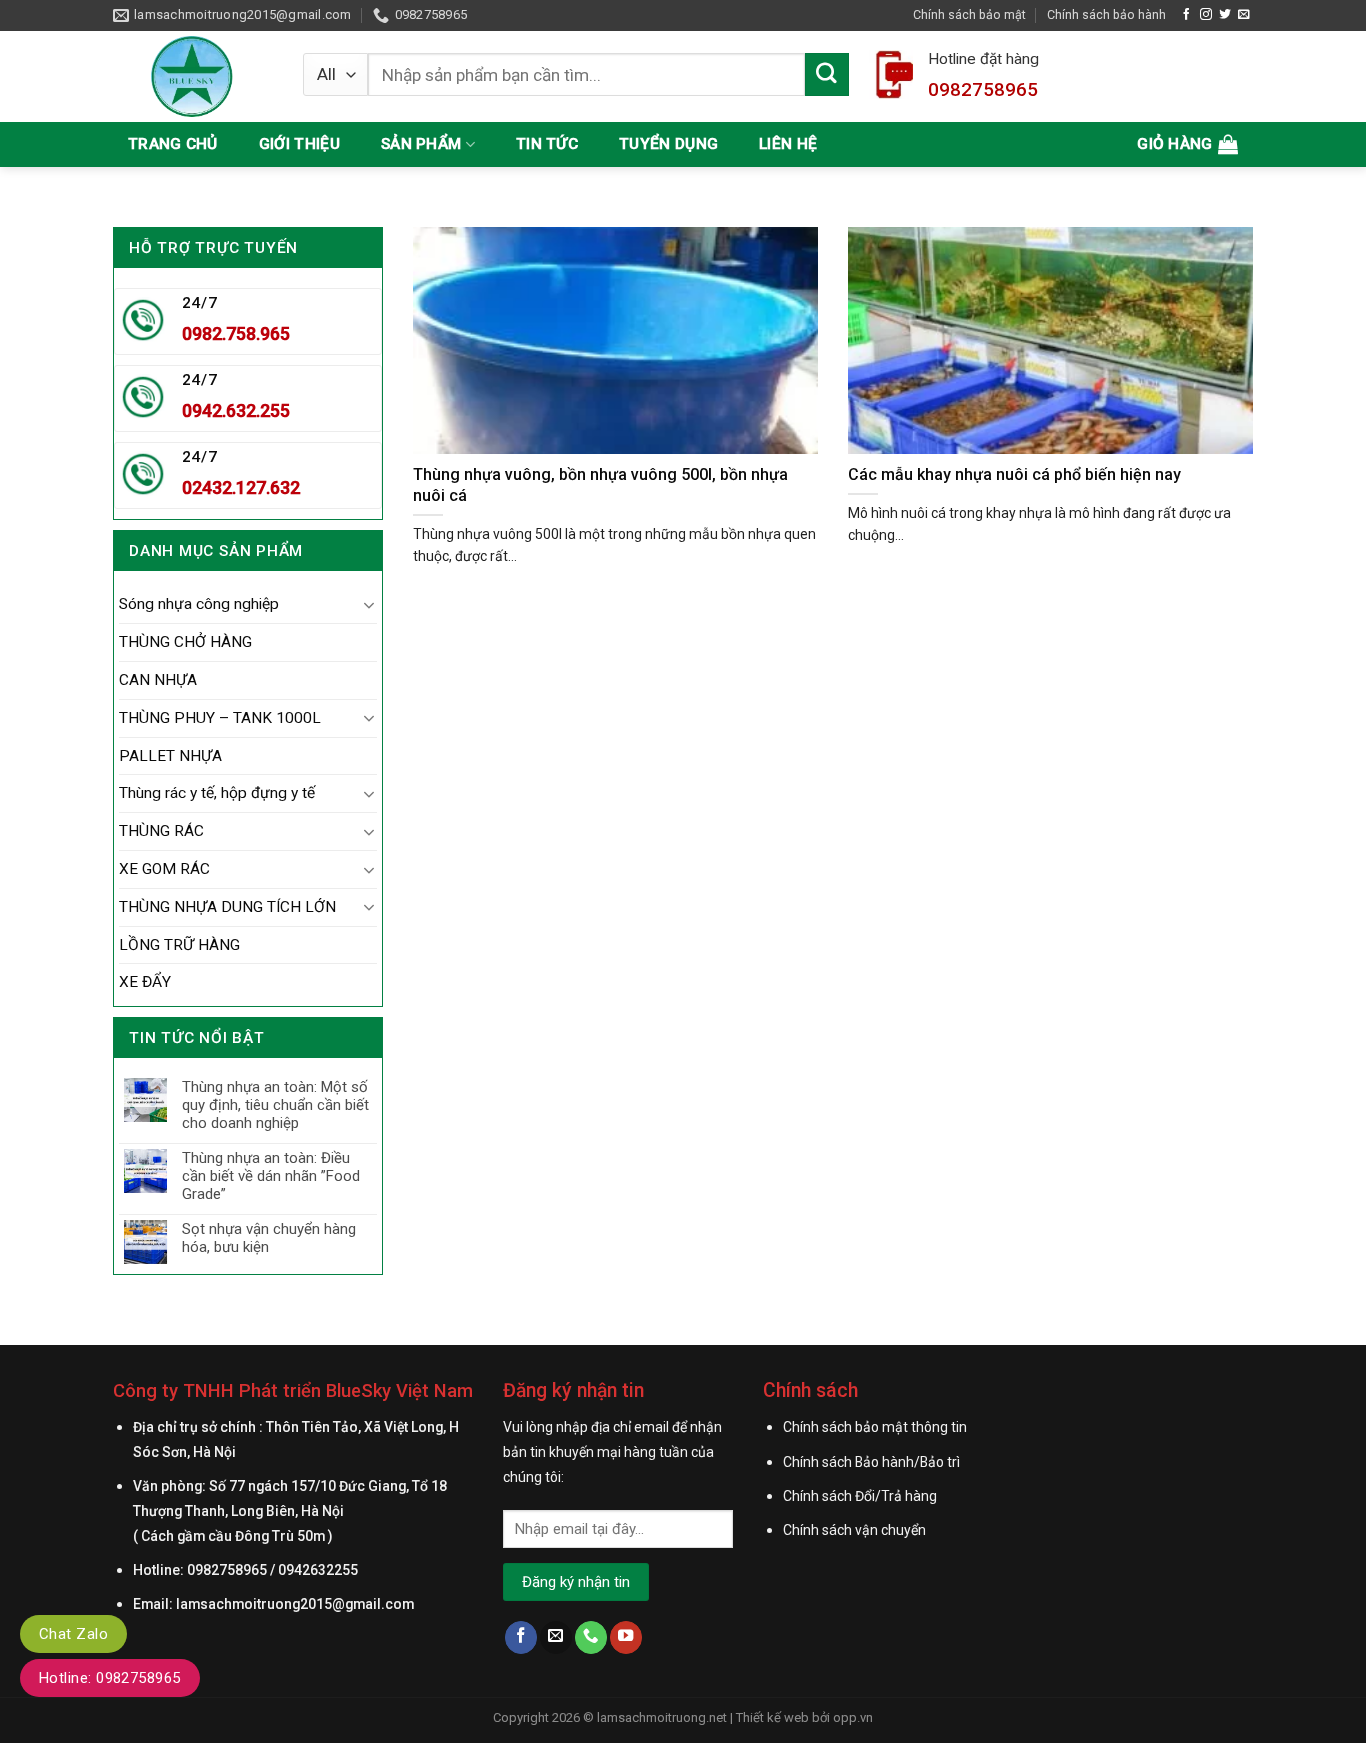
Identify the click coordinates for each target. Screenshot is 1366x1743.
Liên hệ (788, 144)
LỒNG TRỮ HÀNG (179, 945)
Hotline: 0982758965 (110, 1678)
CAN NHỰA (158, 680)
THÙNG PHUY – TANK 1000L (220, 718)
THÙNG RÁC (161, 831)
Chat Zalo (73, 1634)
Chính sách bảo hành (1106, 14)
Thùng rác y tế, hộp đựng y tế (217, 793)
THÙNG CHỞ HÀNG (185, 642)
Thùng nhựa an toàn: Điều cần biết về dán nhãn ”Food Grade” (271, 1176)
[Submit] (827, 75)
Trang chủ (173, 144)
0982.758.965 (236, 333)
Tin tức (547, 144)
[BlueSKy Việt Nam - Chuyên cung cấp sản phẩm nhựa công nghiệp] (193, 76)
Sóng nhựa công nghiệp (199, 604)
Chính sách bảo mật (969, 14)
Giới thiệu (299, 144)
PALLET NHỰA (170, 756)
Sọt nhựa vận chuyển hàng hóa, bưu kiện (269, 1238)
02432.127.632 (241, 487)
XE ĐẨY (145, 982)
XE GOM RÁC (164, 869)
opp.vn (853, 1717)
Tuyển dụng (668, 144)
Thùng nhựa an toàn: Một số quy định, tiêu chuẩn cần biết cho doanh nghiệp (275, 1105)
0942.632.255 (236, 410)
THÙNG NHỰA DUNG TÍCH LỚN (227, 907)
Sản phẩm (421, 144)
